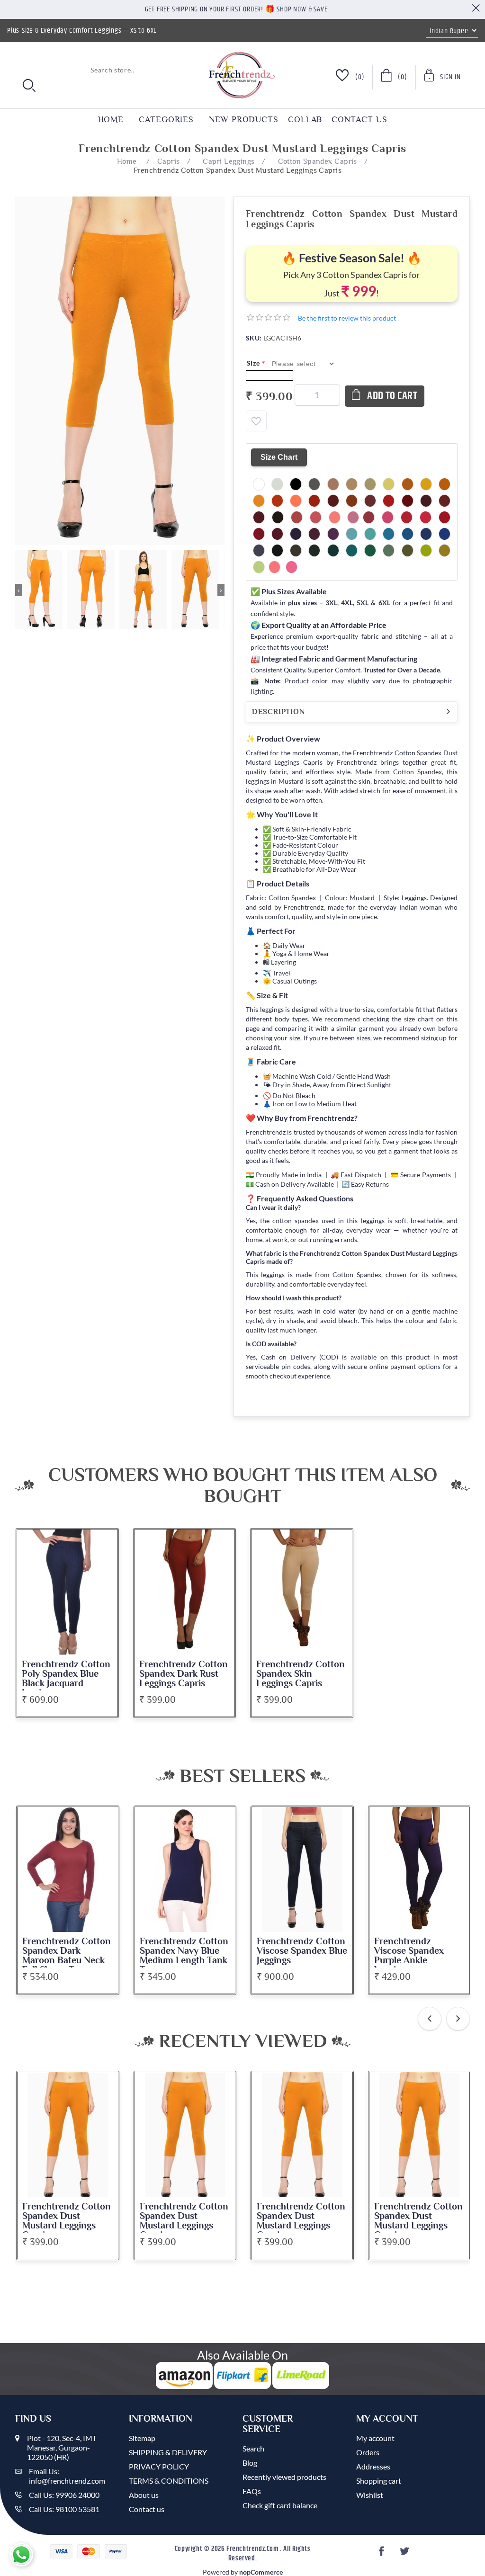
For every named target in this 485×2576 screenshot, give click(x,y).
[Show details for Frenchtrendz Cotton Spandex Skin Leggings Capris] (302, 1592)
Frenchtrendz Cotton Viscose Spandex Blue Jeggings (302, 1951)
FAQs (252, 2491)
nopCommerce (261, 2572)
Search (253, 2448)
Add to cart (392, 396)
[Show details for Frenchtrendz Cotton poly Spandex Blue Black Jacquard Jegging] (67, 1592)
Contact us (359, 119)
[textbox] (77, 70)
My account (375, 2438)
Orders (368, 2452)
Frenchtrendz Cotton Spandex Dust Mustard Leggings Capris (67, 2221)
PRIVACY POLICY (159, 2466)
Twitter (405, 2554)
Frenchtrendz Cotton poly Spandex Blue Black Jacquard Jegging (66, 1679)
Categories (166, 119)
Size (254, 363)
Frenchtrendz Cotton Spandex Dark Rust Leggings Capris (184, 1674)
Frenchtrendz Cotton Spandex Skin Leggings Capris (301, 1674)
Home (111, 119)
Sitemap (142, 2438)
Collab (305, 119)
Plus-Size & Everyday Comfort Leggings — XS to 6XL (82, 31)
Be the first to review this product (347, 318)
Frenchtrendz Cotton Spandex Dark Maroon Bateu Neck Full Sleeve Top (67, 1956)
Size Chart (279, 457)
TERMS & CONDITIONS (169, 2481)
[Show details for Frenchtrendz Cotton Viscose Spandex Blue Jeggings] (302, 1869)
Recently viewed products (284, 2477)
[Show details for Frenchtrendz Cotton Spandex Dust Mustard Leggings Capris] (68, 2135)
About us (144, 2495)
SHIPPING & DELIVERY (168, 2452)
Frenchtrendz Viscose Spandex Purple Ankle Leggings (409, 1956)
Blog (250, 2463)
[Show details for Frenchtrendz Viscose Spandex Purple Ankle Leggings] (420, 1869)
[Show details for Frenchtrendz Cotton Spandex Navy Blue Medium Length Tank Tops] (185, 1869)
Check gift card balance (280, 2505)
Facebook (383, 2554)
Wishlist (370, 2495)
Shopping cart (379, 2481)
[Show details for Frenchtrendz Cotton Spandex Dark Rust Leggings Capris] (185, 1592)
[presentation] (430, 2019)
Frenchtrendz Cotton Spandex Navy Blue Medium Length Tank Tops (184, 1956)
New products (244, 119)
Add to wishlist (256, 421)
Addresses (373, 2466)
